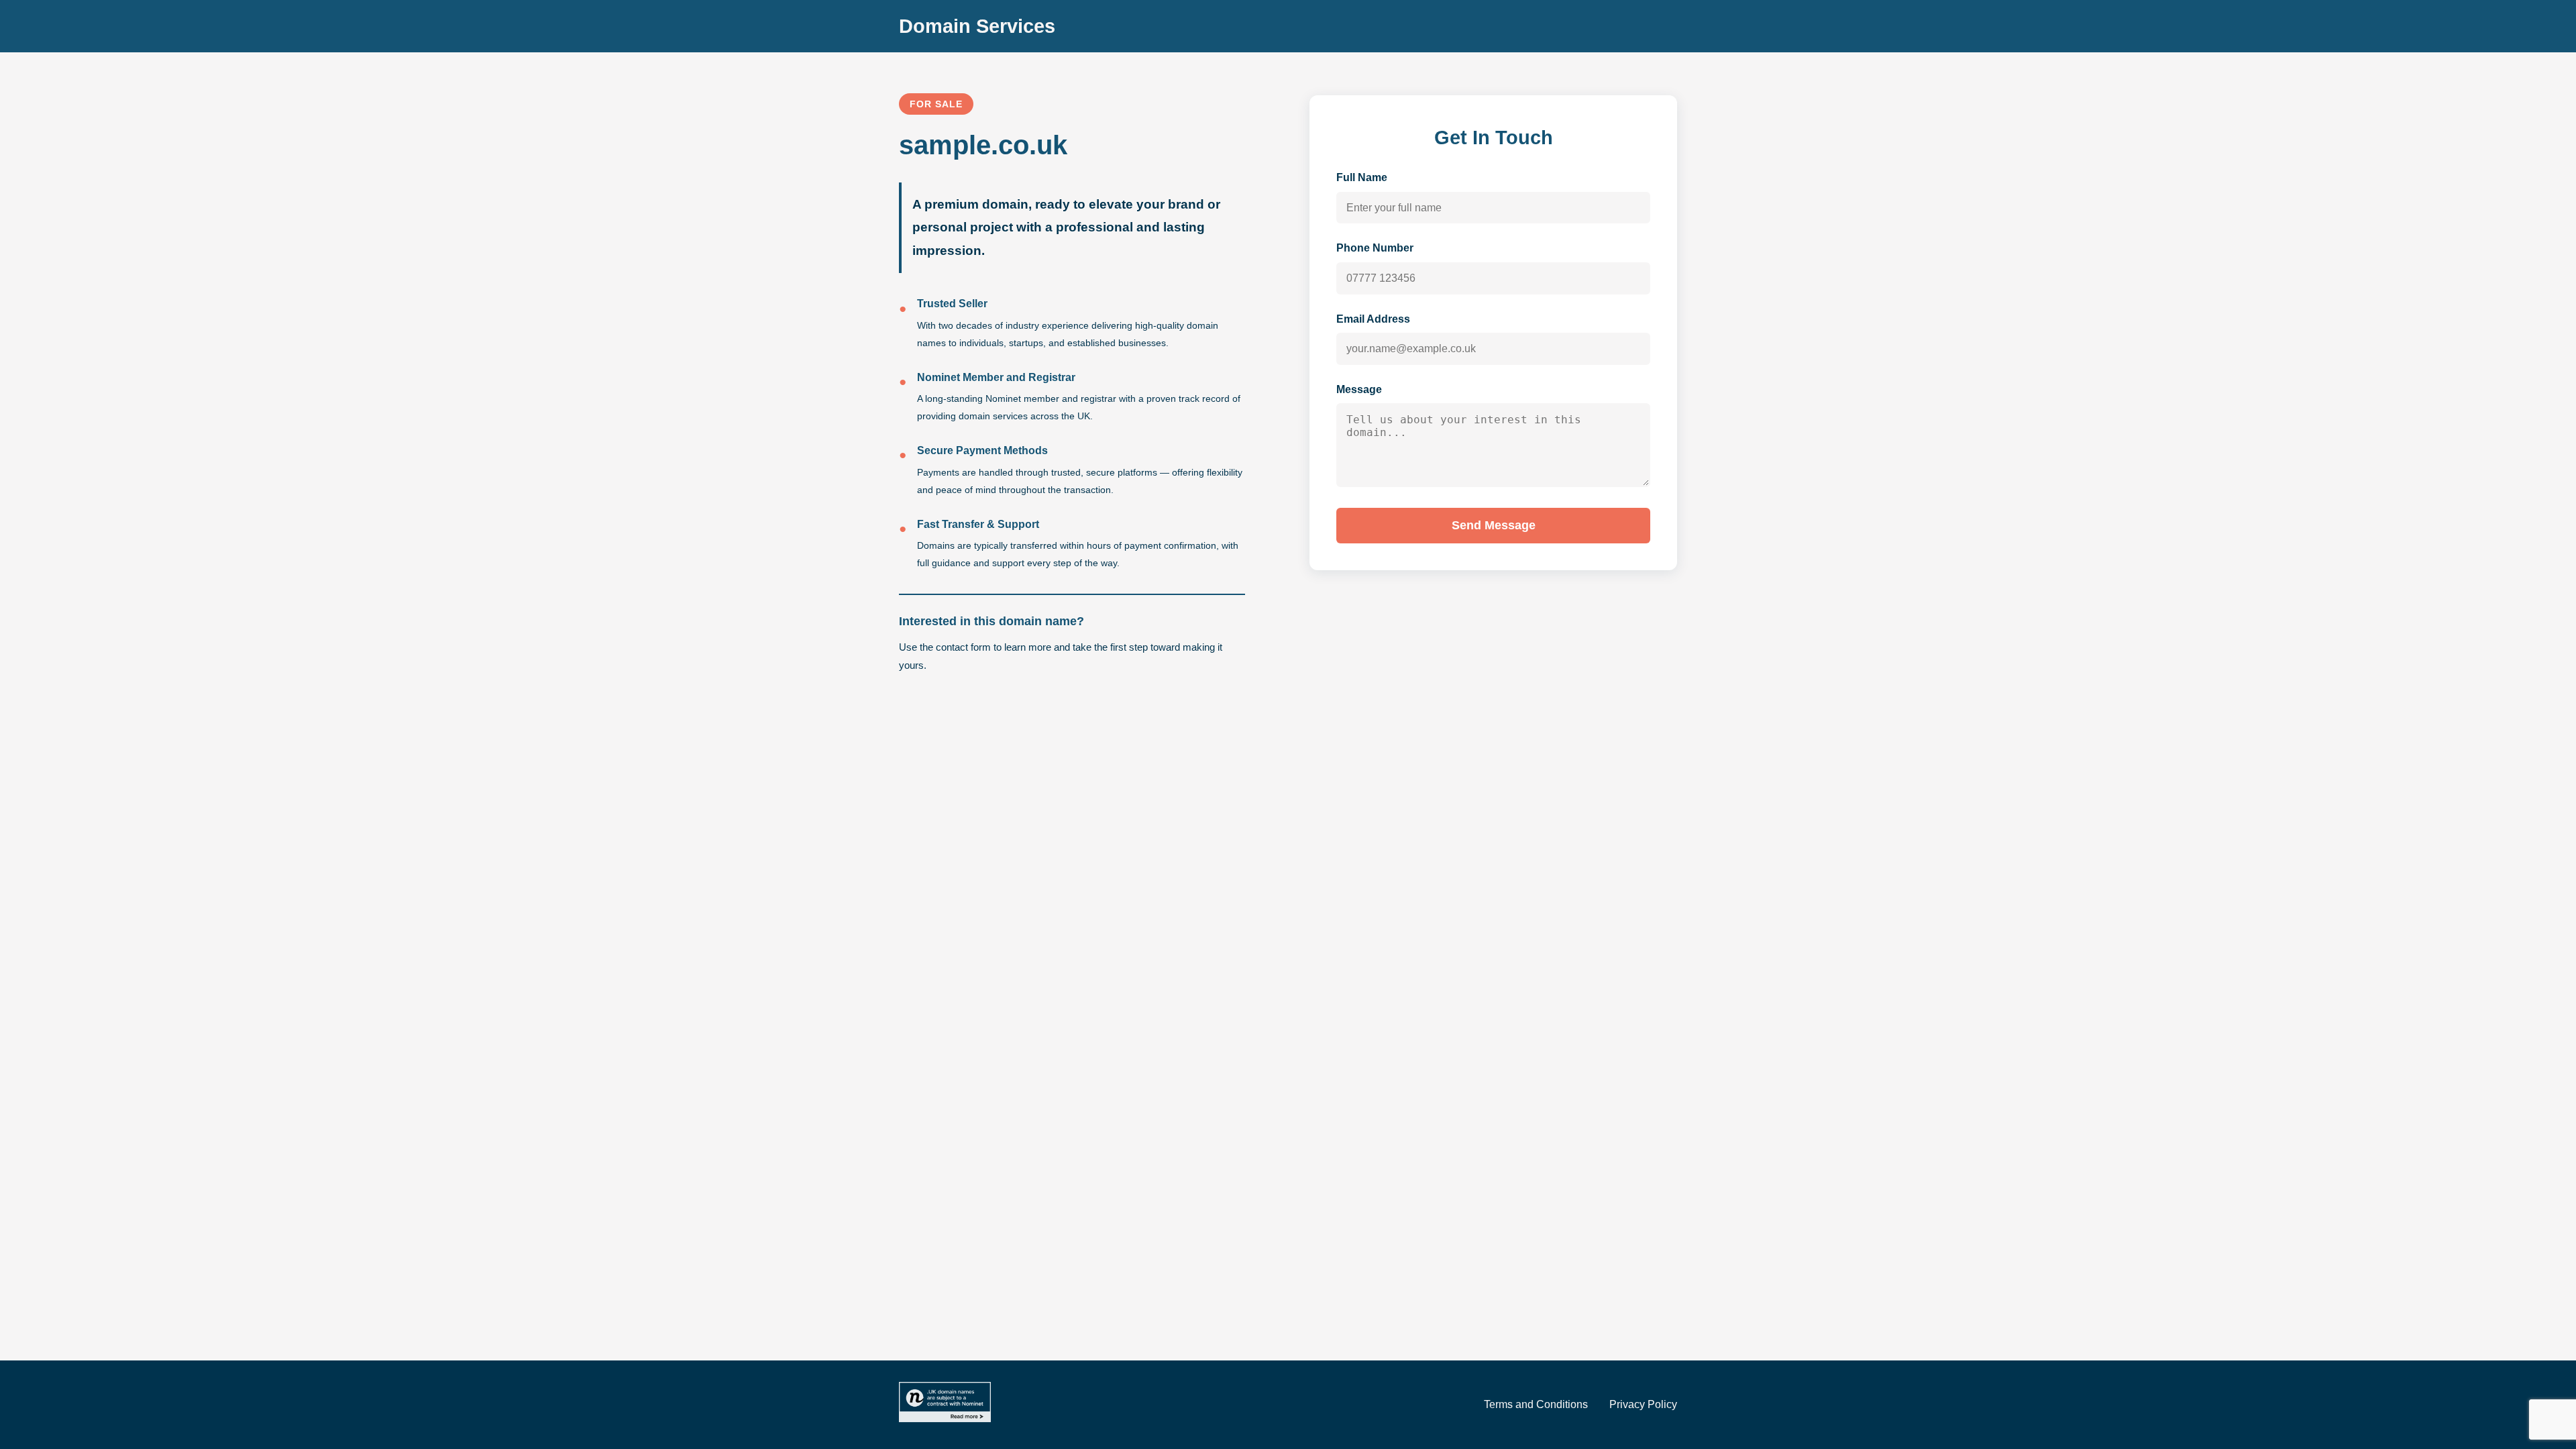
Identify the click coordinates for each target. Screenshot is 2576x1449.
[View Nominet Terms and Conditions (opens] (945, 1405)
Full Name (1362, 177)
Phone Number (1375, 248)
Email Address (1373, 319)
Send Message (1494, 525)
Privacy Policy (1643, 1404)
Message (1359, 389)
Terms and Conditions (1536, 1404)
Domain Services (977, 26)
